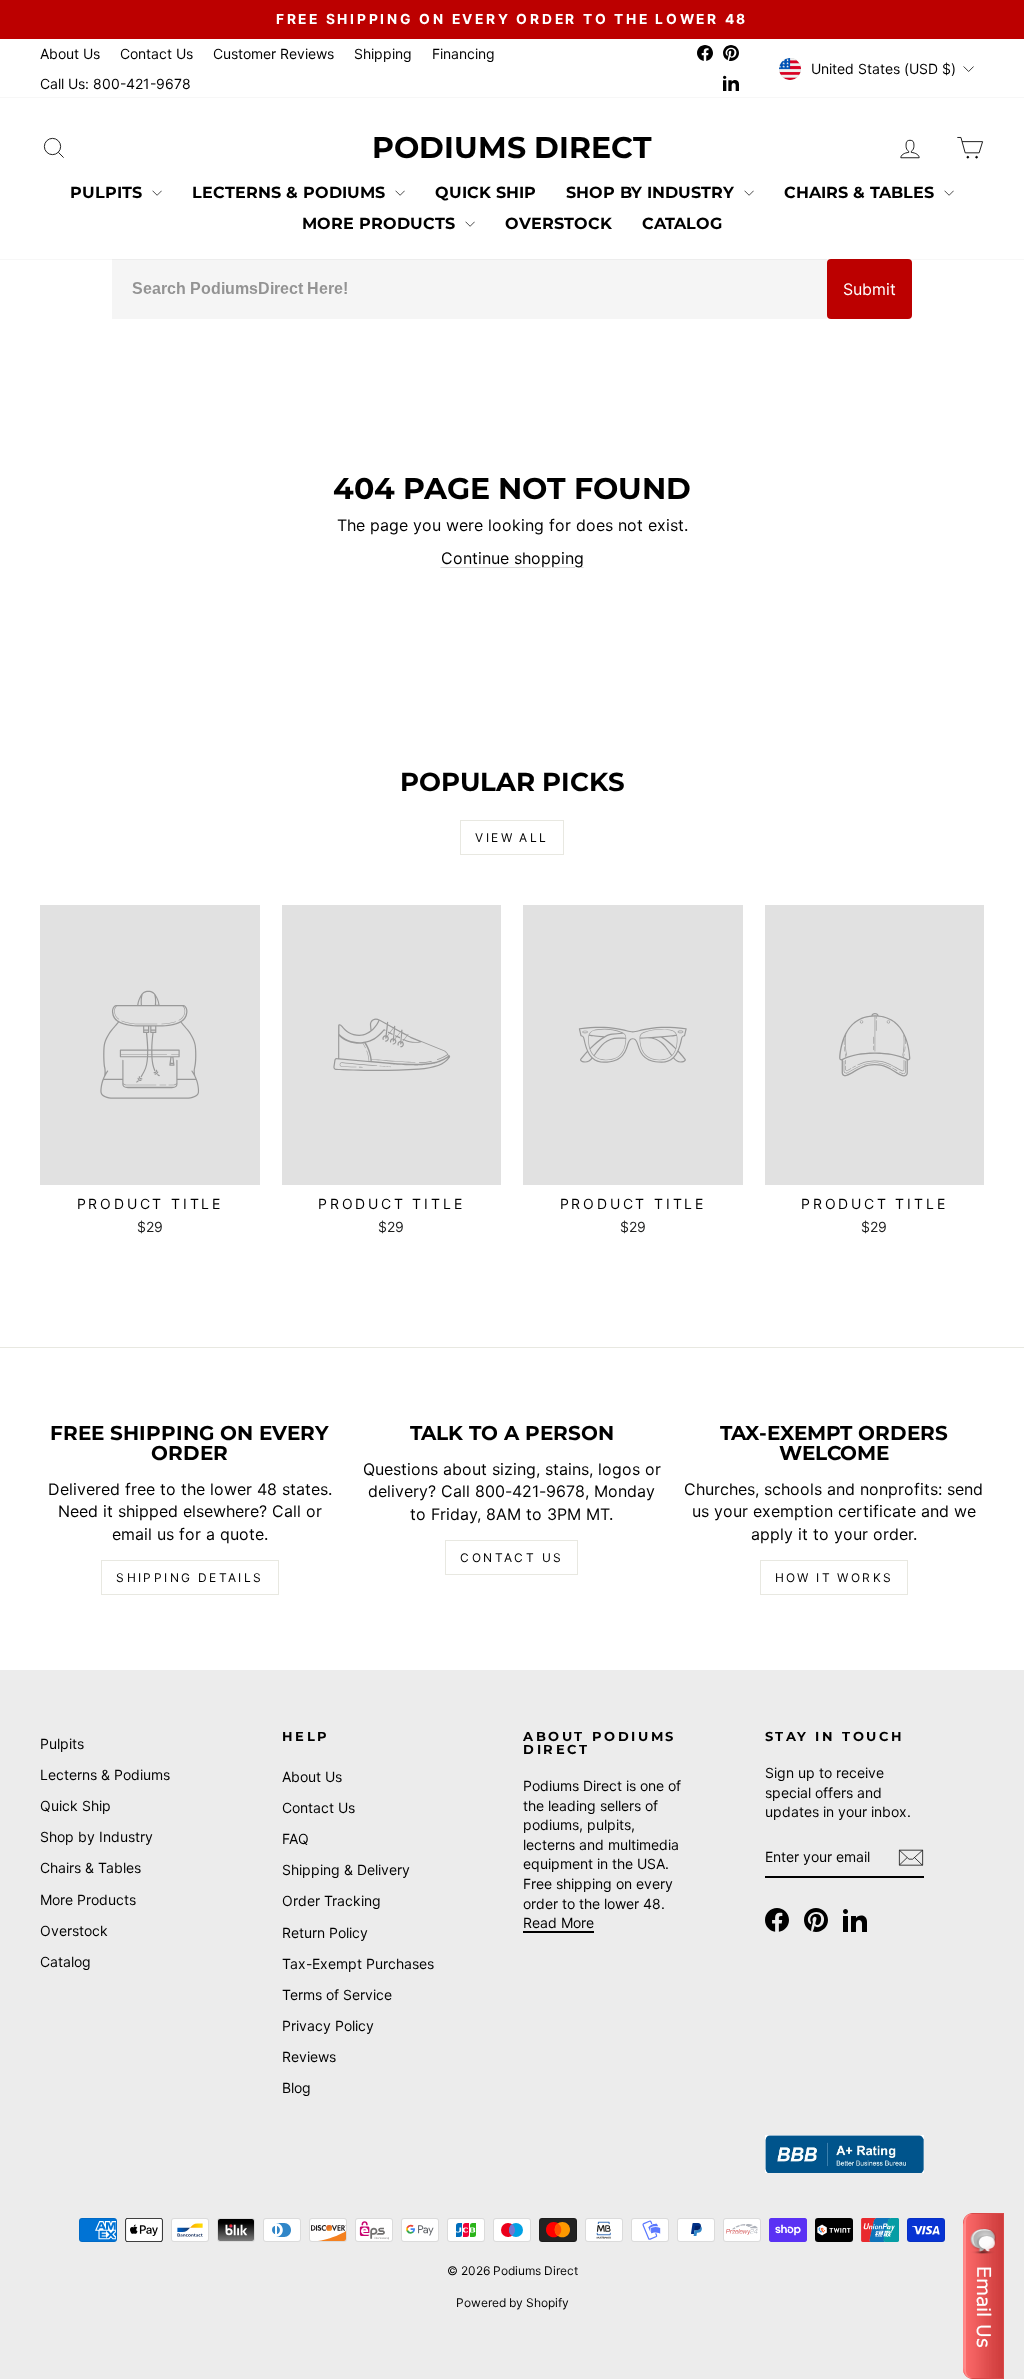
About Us (70, 53)
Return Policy (325, 1932)
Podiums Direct (512, 147)
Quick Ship (485, 192)
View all (511, 837)
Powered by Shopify (512, 2302)
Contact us (511, 1557)
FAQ (295, 1838)
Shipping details (189, 1577)
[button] (983, 2296)
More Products (381, 223)
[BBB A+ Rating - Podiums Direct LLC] (845, 2154)
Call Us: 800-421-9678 (115, 83)
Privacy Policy (328, 2025)
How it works (834, 1577)
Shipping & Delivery (346, 1869)
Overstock (558, 223)
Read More (558, 1922)
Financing (463, 53)
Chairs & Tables (861, 192)
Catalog (682, 223)
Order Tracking (331, 1900)
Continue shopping (512, 558)
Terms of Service (337, 1994)
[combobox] (469, 289)
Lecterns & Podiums (291, 192)
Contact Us (156, 53)
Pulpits (108, 192)
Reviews (309, 2056)
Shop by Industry (652, 192)
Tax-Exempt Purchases (358, 1963)
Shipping (383, 53)
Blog (296, 2087)
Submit (869, 289)
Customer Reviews (273, 53)
